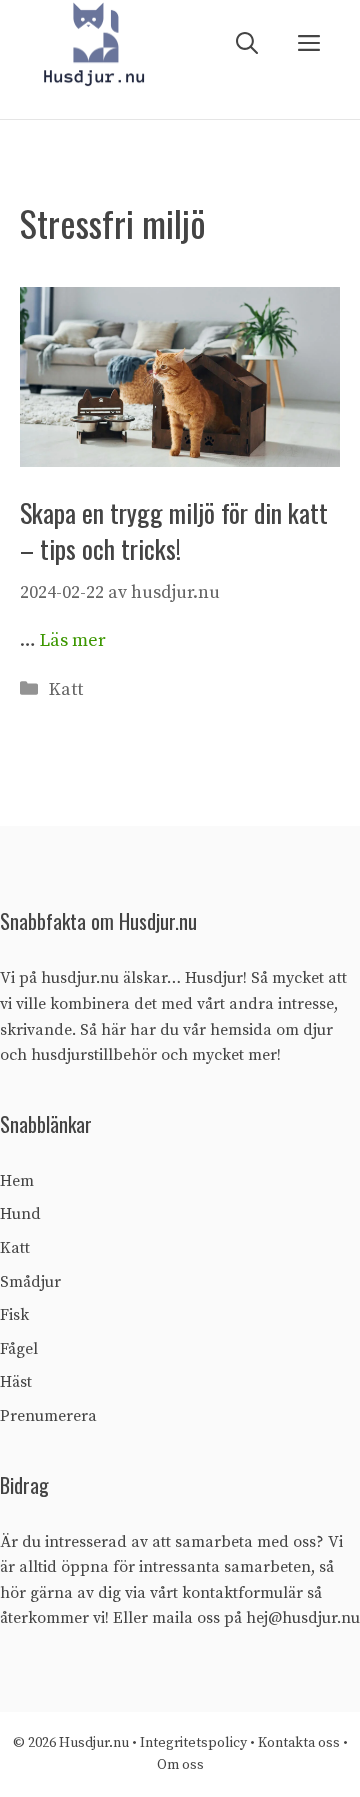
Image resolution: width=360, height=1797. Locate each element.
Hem (17, 1181)
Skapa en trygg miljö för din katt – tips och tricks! (174, 530)
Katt (66, 689)
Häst (16, 1382)
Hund (20, 1214)
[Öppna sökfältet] (247, 44)
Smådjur (30, 1282)
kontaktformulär (242, 1593)
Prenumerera (48, 1416)
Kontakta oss (299, 1743)
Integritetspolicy (195, 1743)
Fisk (14, 1315)
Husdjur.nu (94, 1743)
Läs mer (73, 640)
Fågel (19, 1349)
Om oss (180, 1765)
